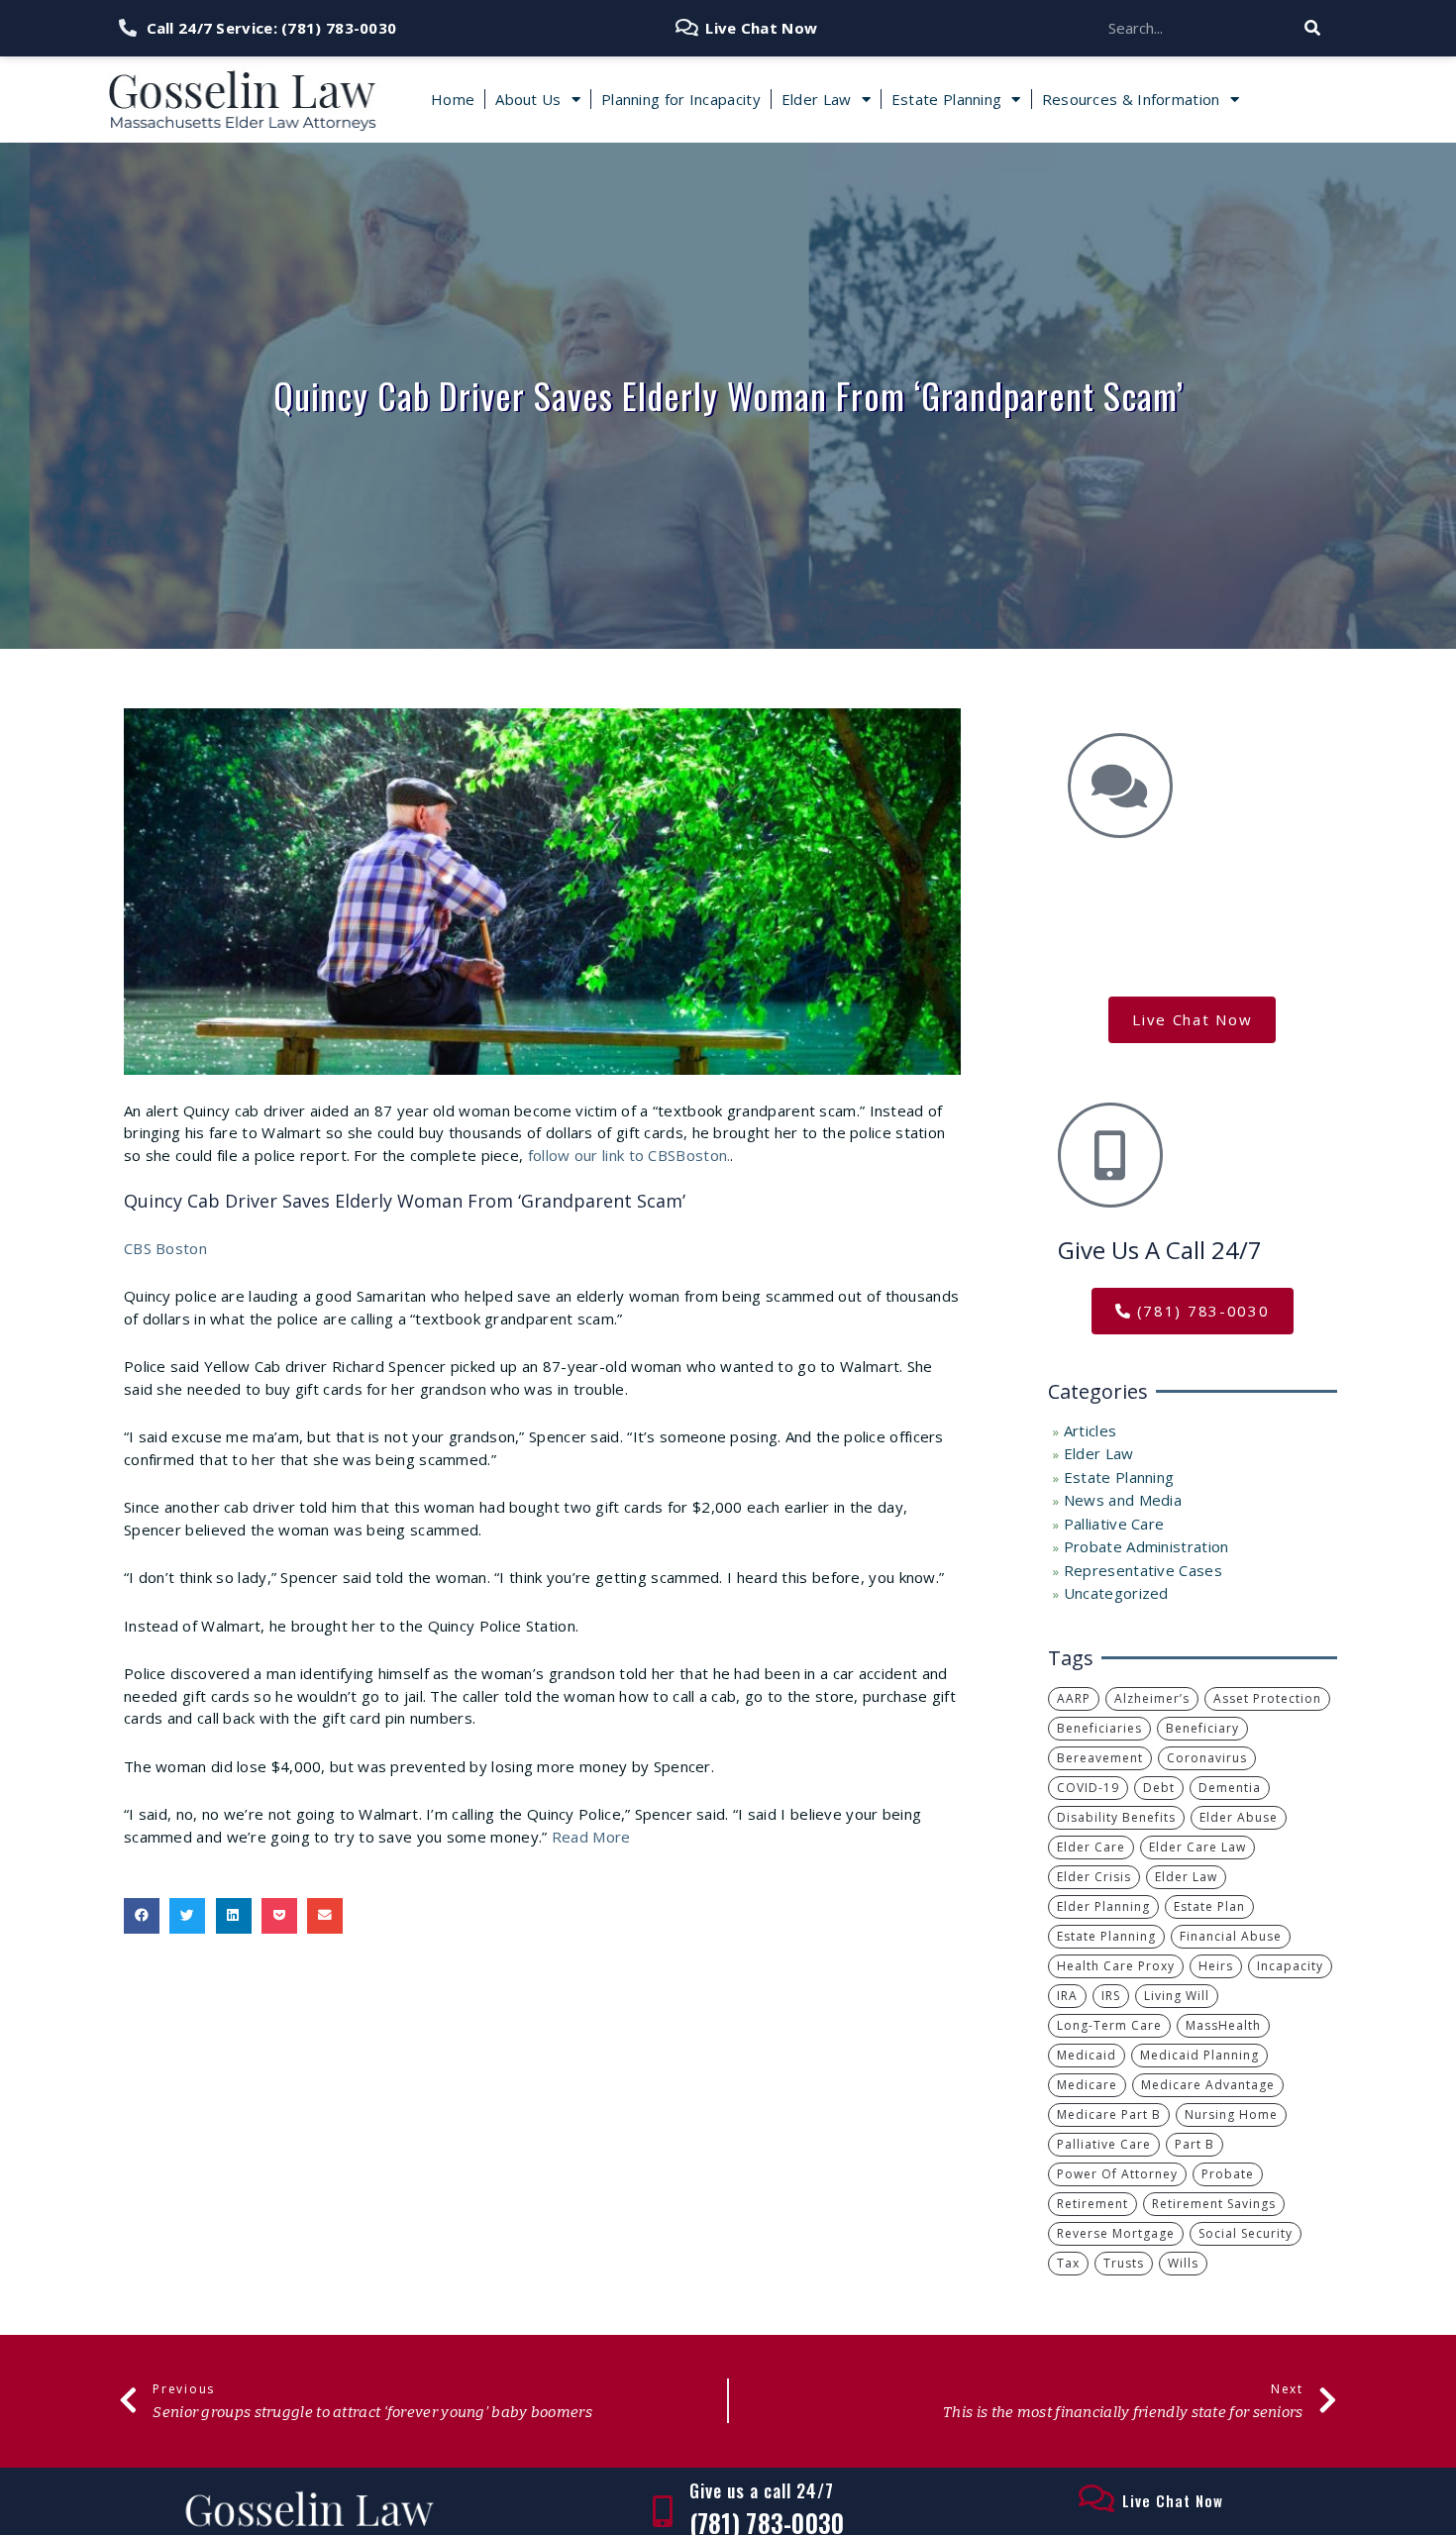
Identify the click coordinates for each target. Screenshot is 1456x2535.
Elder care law (1197, 1847)
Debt (1159, 1788)
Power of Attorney (1117, 2174)
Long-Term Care (1109, 2025)
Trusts (1124, 2263)
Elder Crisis (1094, 1877)
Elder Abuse (1239, 1817)
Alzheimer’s (1152, 1698)
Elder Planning (1103, 1906)
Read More (591, 1837)
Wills (1183, 2263)
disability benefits (1116, 1817)
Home (453, 99)
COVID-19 (1088, 1788)
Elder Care (1091, 1847)
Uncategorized (1116, 1593)
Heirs (1216, 1966)
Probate (1228, 2174)
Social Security (1246, 2233)
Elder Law (817, 99)
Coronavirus (1207, 1758)
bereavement (1100, 1758)
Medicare (1087, 2085)
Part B (1195, 2144)
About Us (528, 99)
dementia (1230, 1788)
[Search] (1313, 28)
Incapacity (1290, 1966)
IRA (1067, 1996)
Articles (1090, 1430)
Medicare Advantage (1208, 2085)
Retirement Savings (1214, 2204)
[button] (142, 1916)
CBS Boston (165, 1248)
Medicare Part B (1109, 2114)
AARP (1074, 1698)
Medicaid (1087, 2055)
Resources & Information (1131, 99)
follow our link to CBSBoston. (626, 1155)
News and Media (1123, 1500)
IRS (1111, 1996)
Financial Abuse (1231, 1936)
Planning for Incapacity (681, 99)
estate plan (1209, 1906)
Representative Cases (1143, 1570)
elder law (1186, 1877)
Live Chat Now (1173, 2500)
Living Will (1177, 1996)
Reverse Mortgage (1116, 2233)
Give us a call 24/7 (762, 2490)
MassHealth (1223, 2025)
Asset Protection (1267, 1698)
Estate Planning (947, 99)
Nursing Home (1231, 2114)
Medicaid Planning (1199, 2055)
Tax (1068, 2263)
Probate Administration (1146, 1546)
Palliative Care (1114, 1524)
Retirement (1092, 2204)
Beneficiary (1202, 1728)
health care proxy (1116, 1966)
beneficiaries (1099, 1728)
